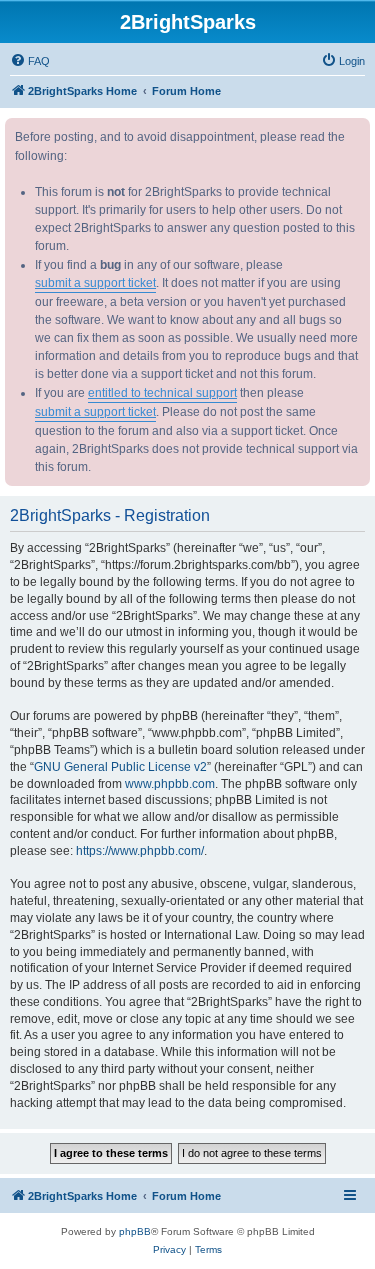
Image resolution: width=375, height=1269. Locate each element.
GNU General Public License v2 (120, 767)
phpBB (135, 1231)
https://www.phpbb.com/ (140, 851)
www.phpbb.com (170, 784)
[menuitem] (30, 61)
